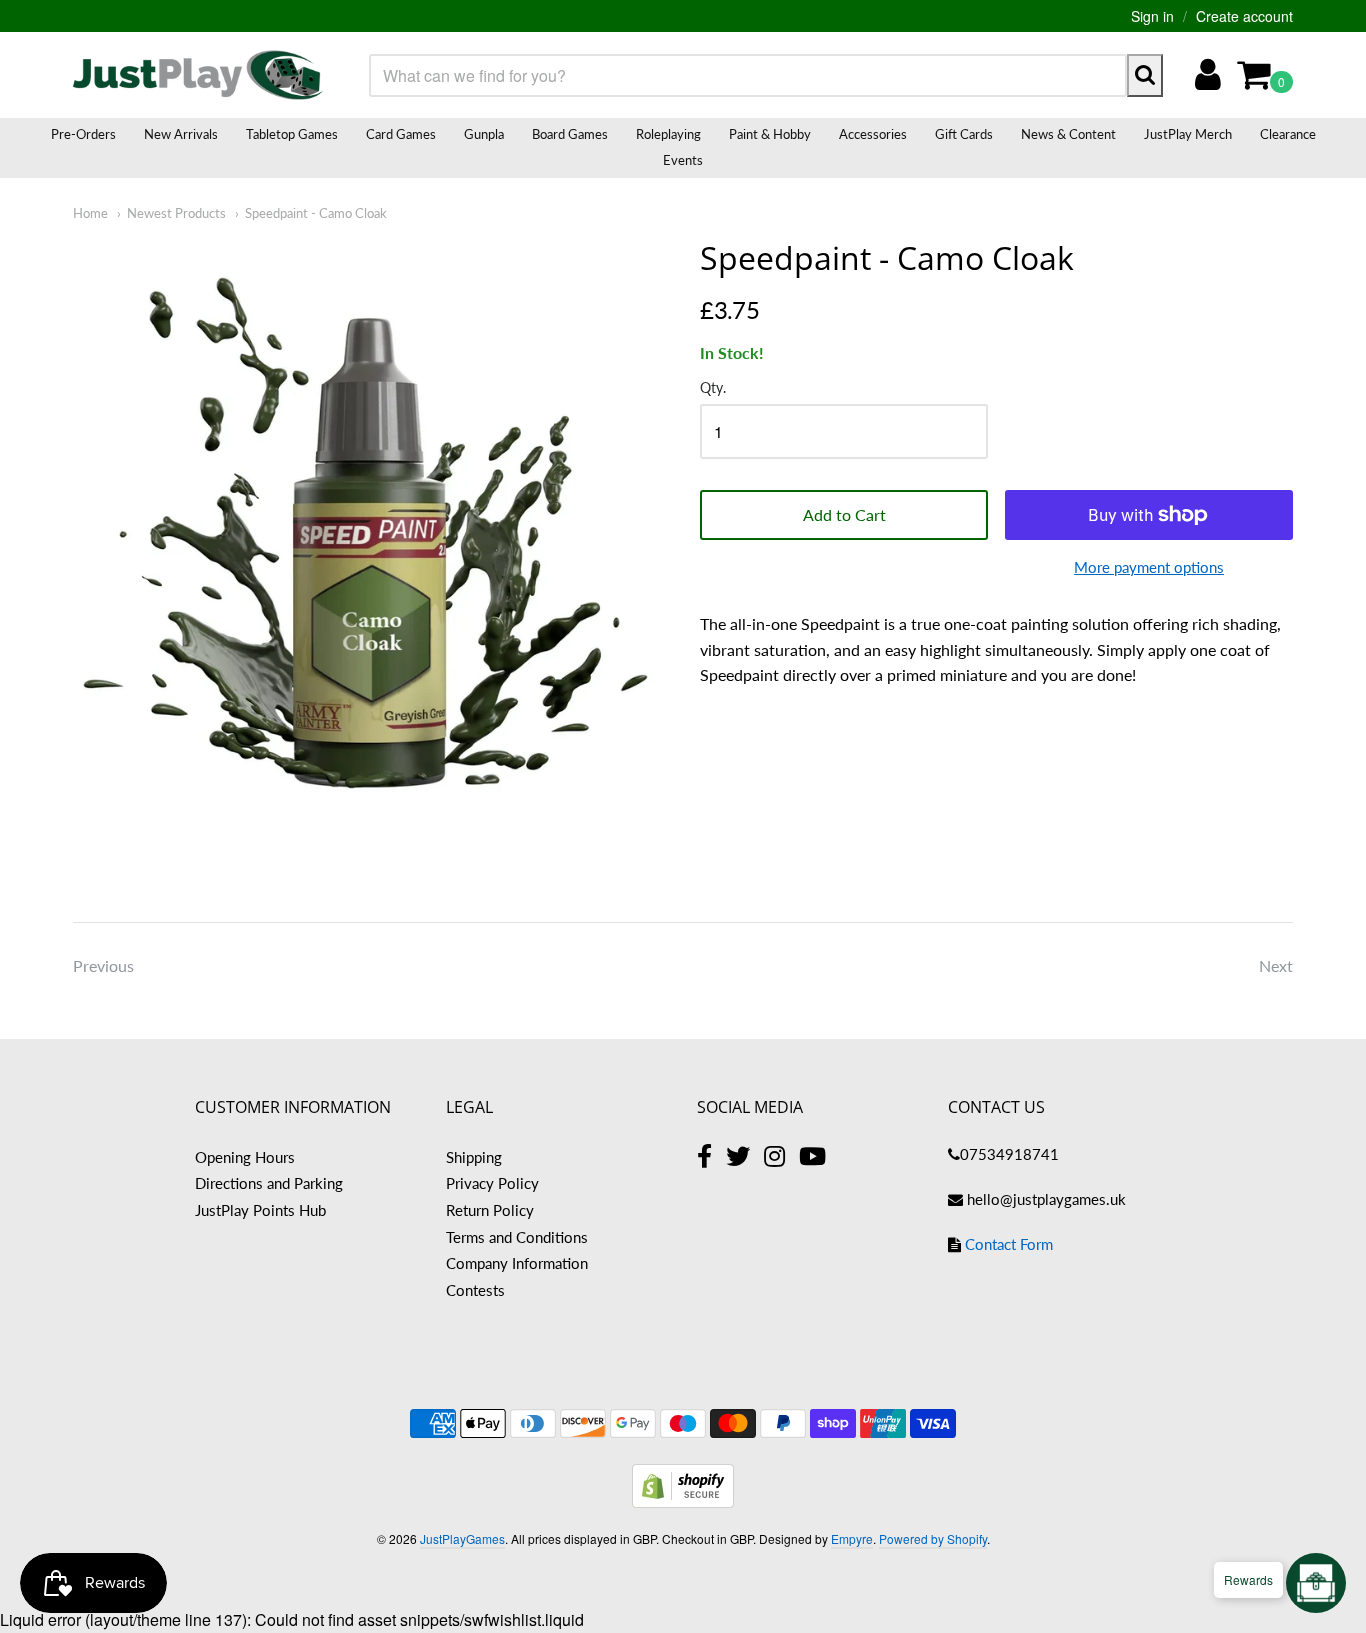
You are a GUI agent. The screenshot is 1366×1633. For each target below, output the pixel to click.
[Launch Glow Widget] (1316, 1583)
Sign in (1152, 16)
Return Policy (490, 1210)
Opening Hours (245, 1157)
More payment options (1149, 567)
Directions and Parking (269, 1183)
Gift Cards (964, 134)
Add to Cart (844, 514)
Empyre (852, 1538)
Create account (1244, 16)
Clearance (1288, 134)
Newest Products (176, 213)
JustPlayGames (462, 1538)
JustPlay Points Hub (260, 1210)
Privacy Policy (492, 1183)
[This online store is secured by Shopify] (683, 1501)
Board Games (570, 134)
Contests (475, 1290)
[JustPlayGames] (198, 75)
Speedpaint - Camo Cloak (316, 213)
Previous (103, 965)
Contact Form (1009, 1244)
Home (90, 213)
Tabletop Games (292, 134)
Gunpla (484, 134)
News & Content (1068, 134)
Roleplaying (668, 134)
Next (1276, 965)
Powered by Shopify (933, 1538)
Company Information (517, 1263)
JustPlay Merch (1188, 134)
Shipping (474, 1157)
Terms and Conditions (517, 1237)
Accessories (873, 134)
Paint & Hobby (770, 134)
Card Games (401, 134)
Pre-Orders (83, 134)
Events (683, 160)
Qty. (713, 388)
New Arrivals (181, 134)
